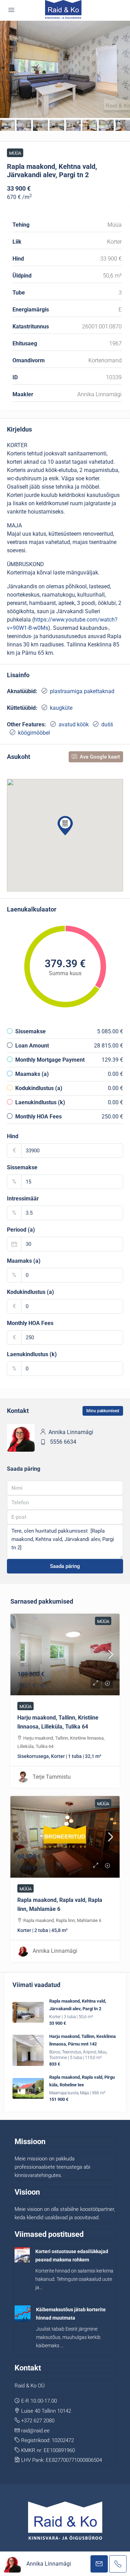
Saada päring (65, 1566)
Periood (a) (21, 1230)
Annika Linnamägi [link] (55, 1951)
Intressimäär (23, 1199)
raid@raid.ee (35, 2431)
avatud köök (74, 724)
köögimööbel (34, 733)
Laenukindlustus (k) (32, 1354)
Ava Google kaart (99, 757)
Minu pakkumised (103, 1411)
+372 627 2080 (38, 2421)
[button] (65, 826)
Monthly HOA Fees (30, 1323)
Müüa (15, 153)
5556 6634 (63, 1442)
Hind (13, 1136)
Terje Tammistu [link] (52, 1777)
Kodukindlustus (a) (31, 1292)
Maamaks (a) (24, 1261)
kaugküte (61, 708)
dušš (107, 724)
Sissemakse (22, 1167)
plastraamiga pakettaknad (82, 691)
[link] (65, 1654)
